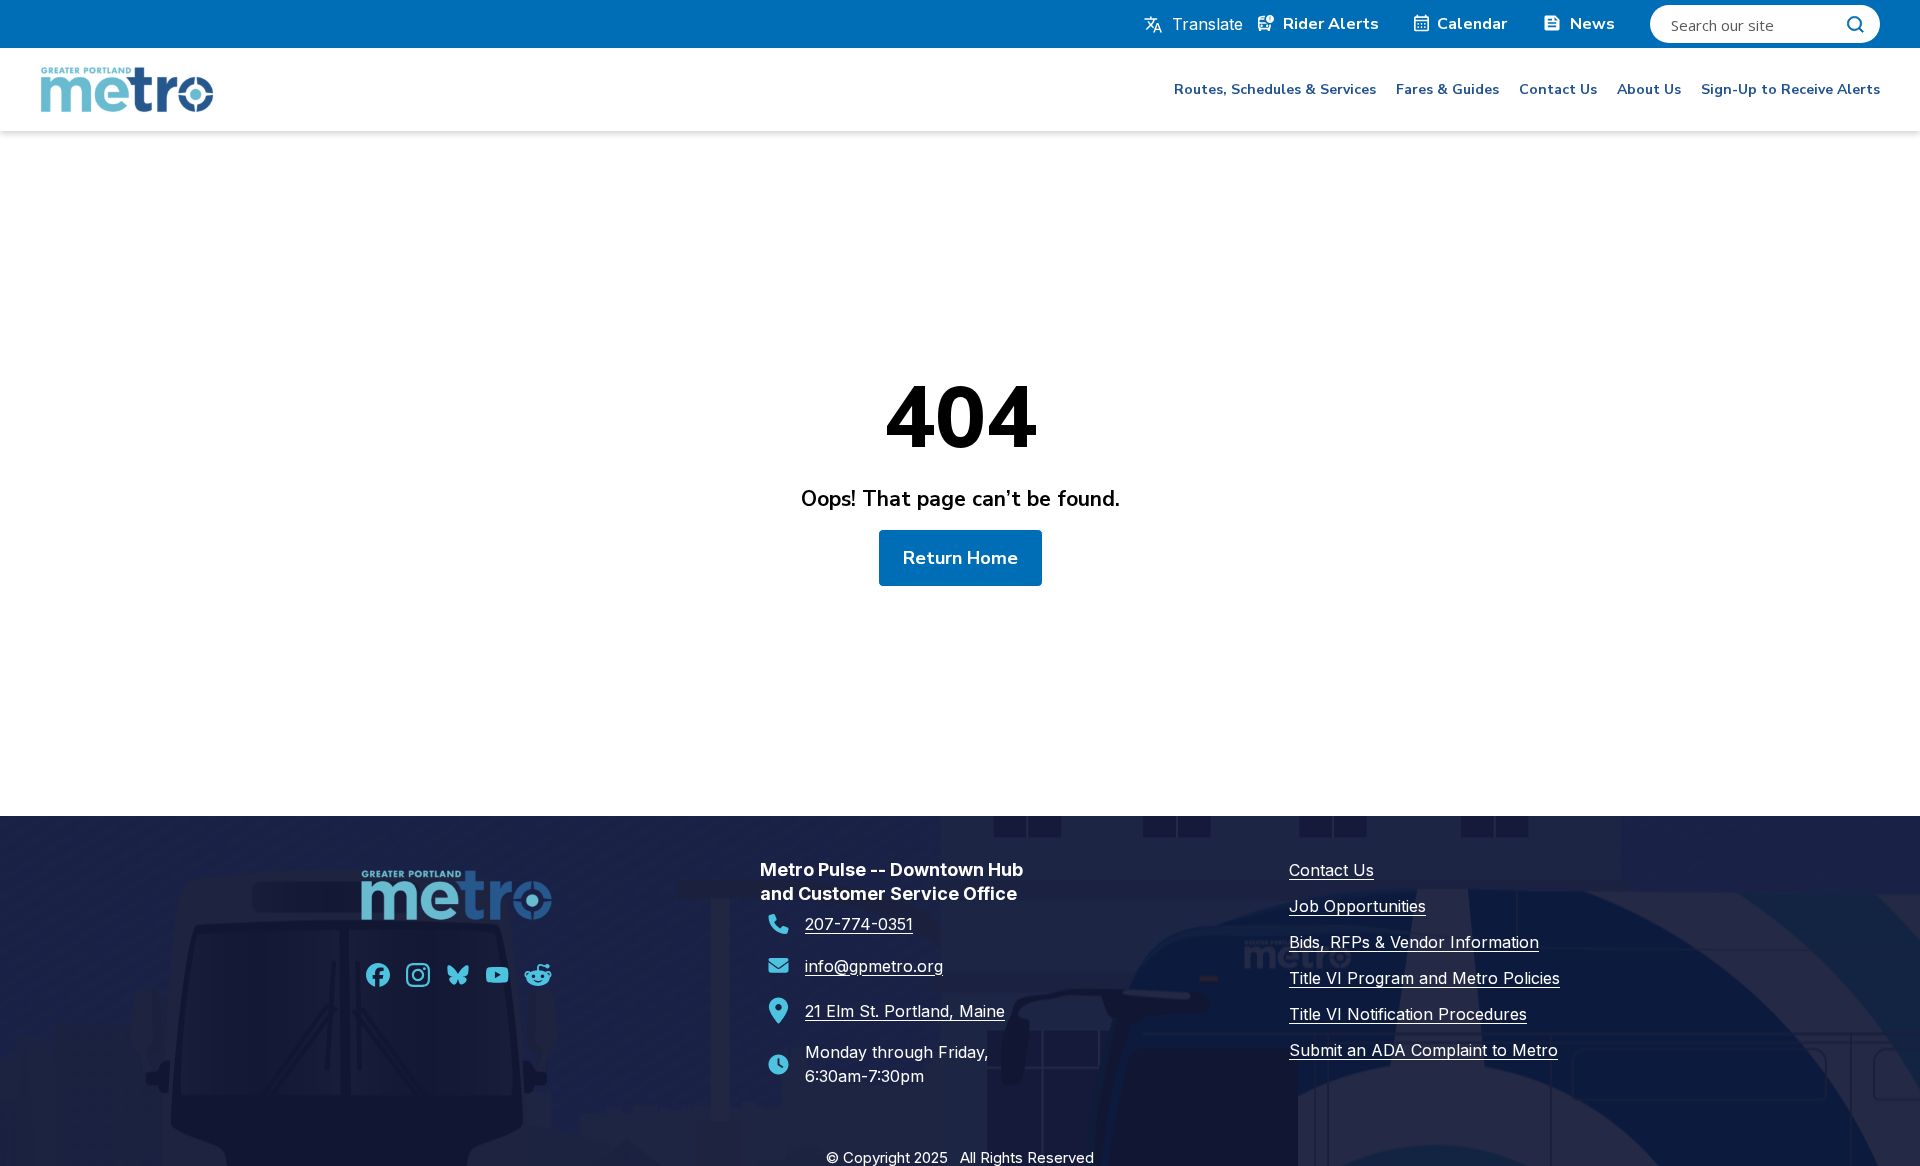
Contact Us (1558, 89)
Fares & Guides (1447, 89)
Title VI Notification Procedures (1408, 1014)
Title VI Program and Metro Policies (1424, 978)
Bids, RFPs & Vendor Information (1414, 942)
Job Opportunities (1357, 906)
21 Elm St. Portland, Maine (905, 1011)
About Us (1649, 89)
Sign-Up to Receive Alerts (1790, 89)
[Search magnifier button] (1855, 24)
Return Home (960, 558)
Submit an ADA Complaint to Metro (1423, 1050)
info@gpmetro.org (874, 966)
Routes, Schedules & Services (1275, 89)
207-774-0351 (859, 924)
